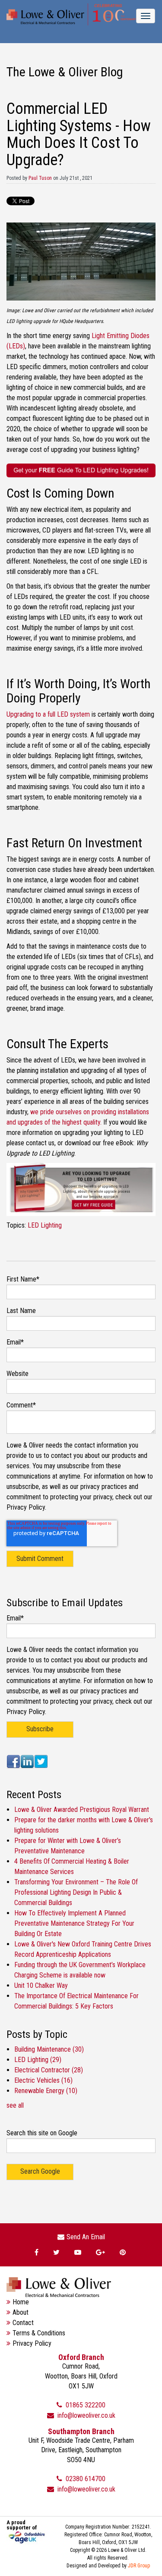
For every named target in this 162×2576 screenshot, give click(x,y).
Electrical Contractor (49, 2070)
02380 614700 (85, 2479)
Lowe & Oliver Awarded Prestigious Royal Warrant (82, 1810)
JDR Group (139, 2566)
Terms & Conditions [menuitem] (39, 2333)
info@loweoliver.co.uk (86, 2415)
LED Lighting (45, 1225)
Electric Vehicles (43, 2080)
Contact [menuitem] (23, 2323)
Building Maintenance (49, 2049)
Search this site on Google (42, 2133)
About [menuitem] (21, 2312)
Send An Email (86, 2237)
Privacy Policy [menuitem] (32, 2343)
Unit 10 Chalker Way (41, 1985)
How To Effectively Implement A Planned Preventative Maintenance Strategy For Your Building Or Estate (74, 1923)
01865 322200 (85, 2405)
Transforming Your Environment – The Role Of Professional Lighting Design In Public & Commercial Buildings (76, 1892)
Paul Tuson (40, 178)
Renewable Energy (46, 2091)
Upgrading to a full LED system (49, 714)
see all (15, 2105)
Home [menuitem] (21, 2302)
